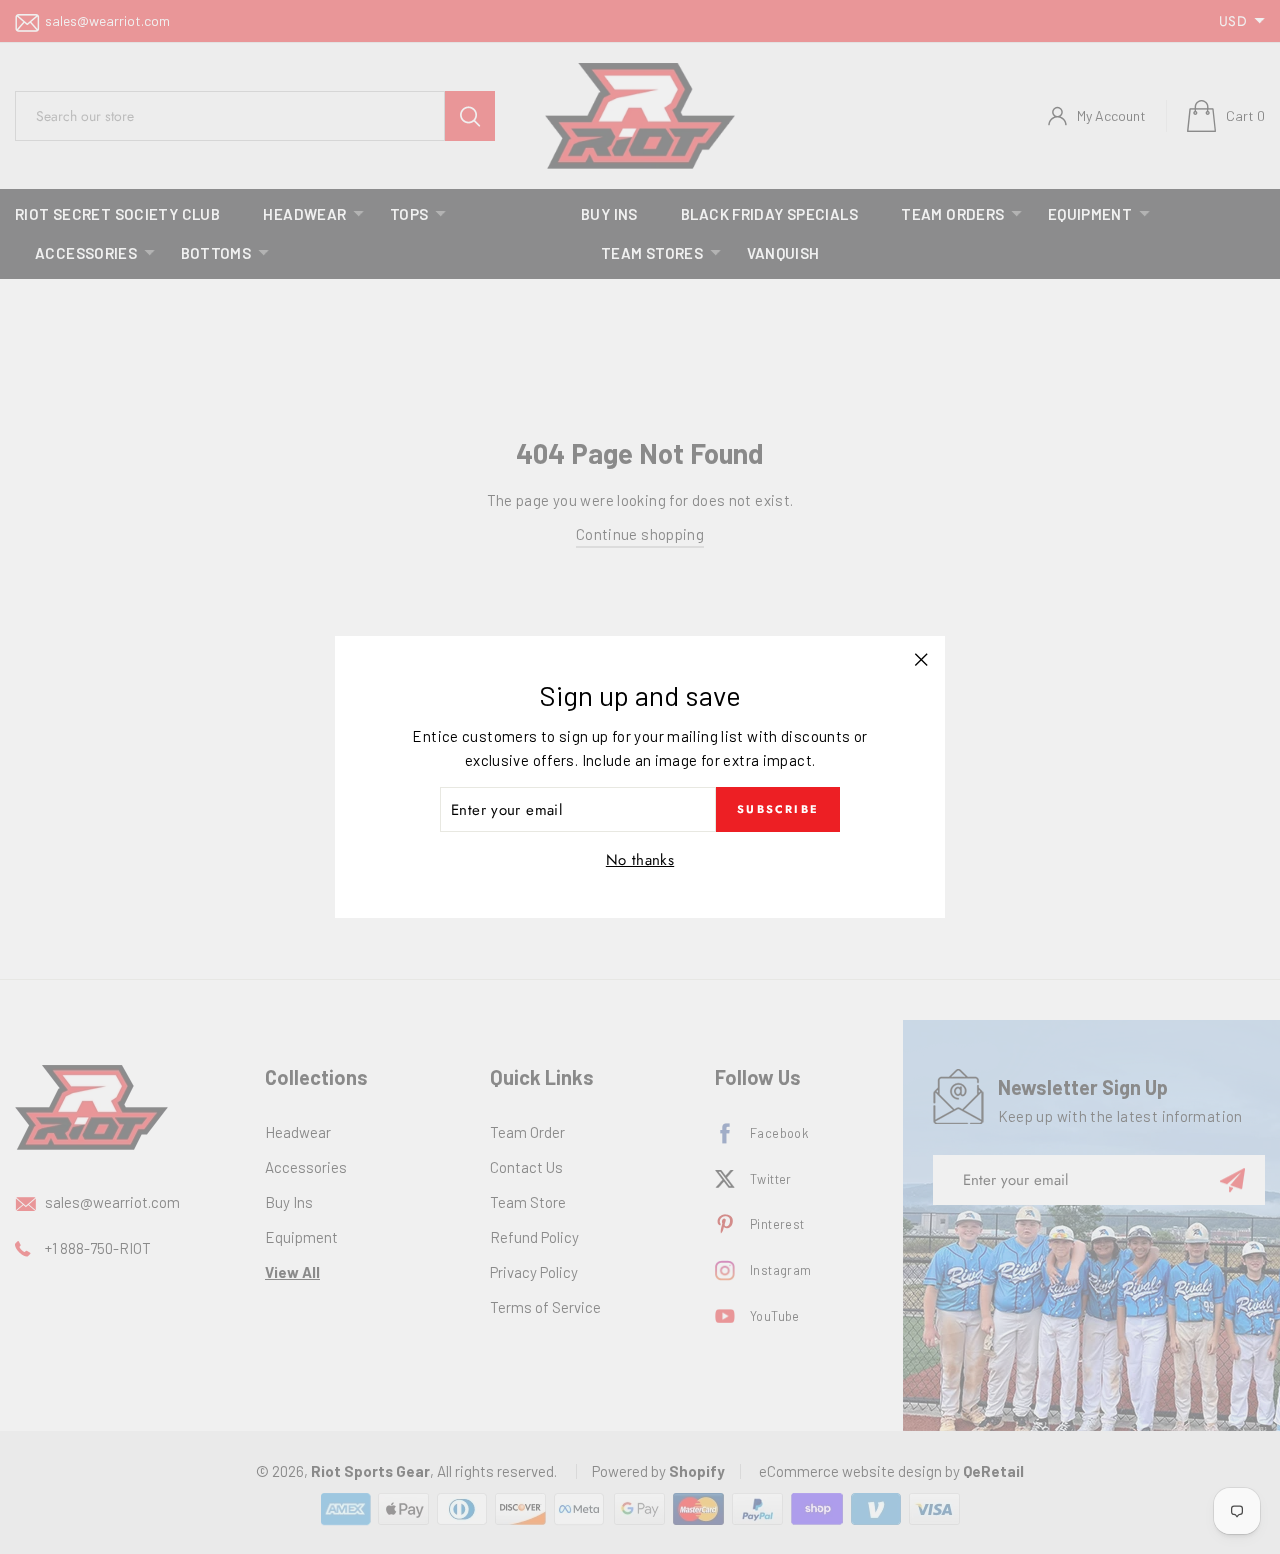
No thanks (640, 860)
